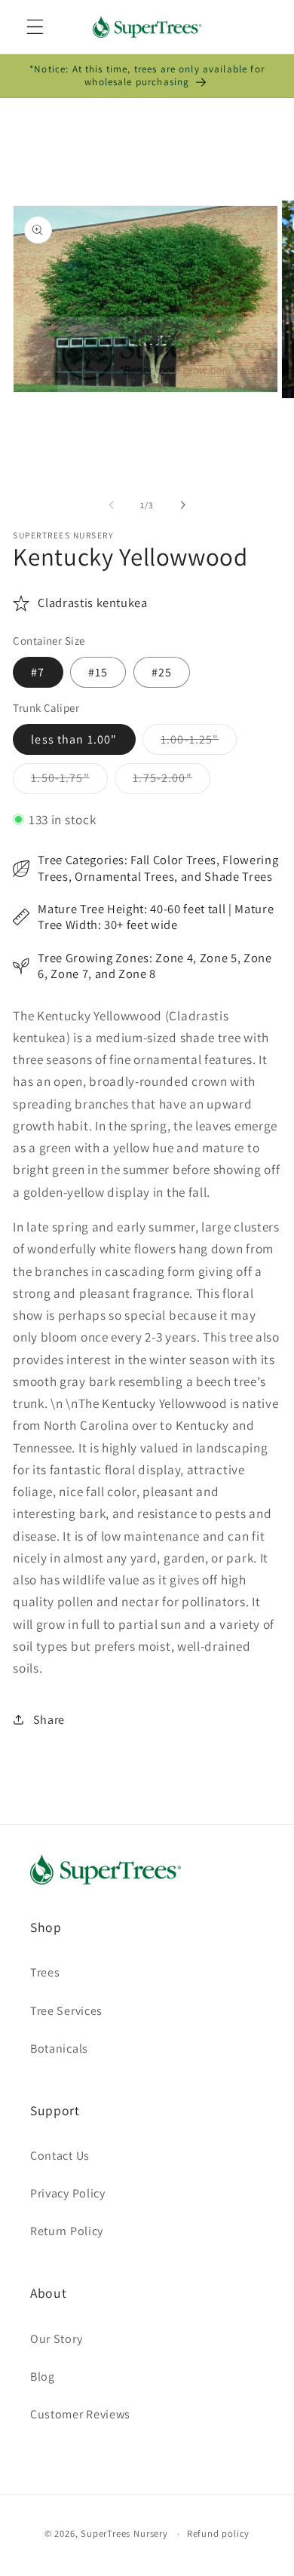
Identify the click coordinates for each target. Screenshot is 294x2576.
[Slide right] (182, 505)
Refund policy (218, 2533)
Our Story (56, 2339)
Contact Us (60, 2156)
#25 (162, 672)
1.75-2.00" (171, 782)
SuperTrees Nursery (124, 2533)
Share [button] (49, 1720)
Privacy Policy (68, 2193)
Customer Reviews (80, 2414)
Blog (43, 2377)
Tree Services (66, 2011)
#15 (98, 672)
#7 (38, 672)
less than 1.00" (74, 739)
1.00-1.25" (199, 743)
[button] (35, 27)
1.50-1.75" (69, 782)
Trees (45, 1972)
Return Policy (67, 2231)
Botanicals (59, 2049)
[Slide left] (112, 505)
